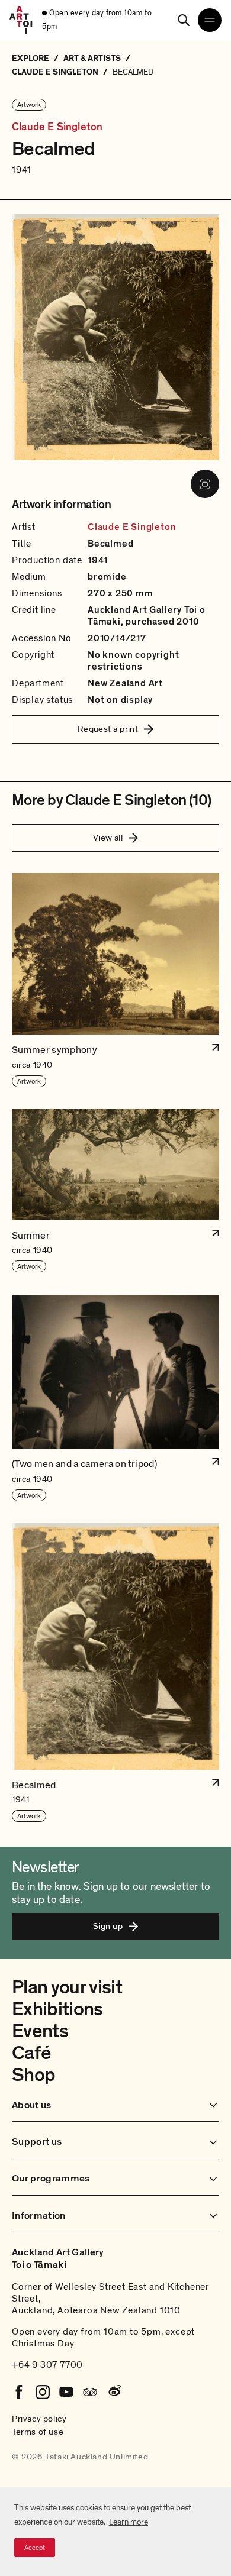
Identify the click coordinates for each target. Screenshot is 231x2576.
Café (31, 2053)
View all (108, 838)
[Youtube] (66, 2392)
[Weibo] (114, 2392)
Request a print (108, 729)
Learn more (129, 2522)
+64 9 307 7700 (47, 2365)
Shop (33, 2075)
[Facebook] (19, 2392)
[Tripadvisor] (90, 2392)
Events (40, 2031)
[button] (115, 980)
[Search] (184, 20)
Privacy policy (39, 2419)
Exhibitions (57, 2009)
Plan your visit (67, 1987)
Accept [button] (35, 2548)
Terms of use (38, 2432)
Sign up (108, 1926)
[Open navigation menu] (210, 20)
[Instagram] (43, 2392)
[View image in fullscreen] (205, 484)
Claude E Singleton (57, 127)
